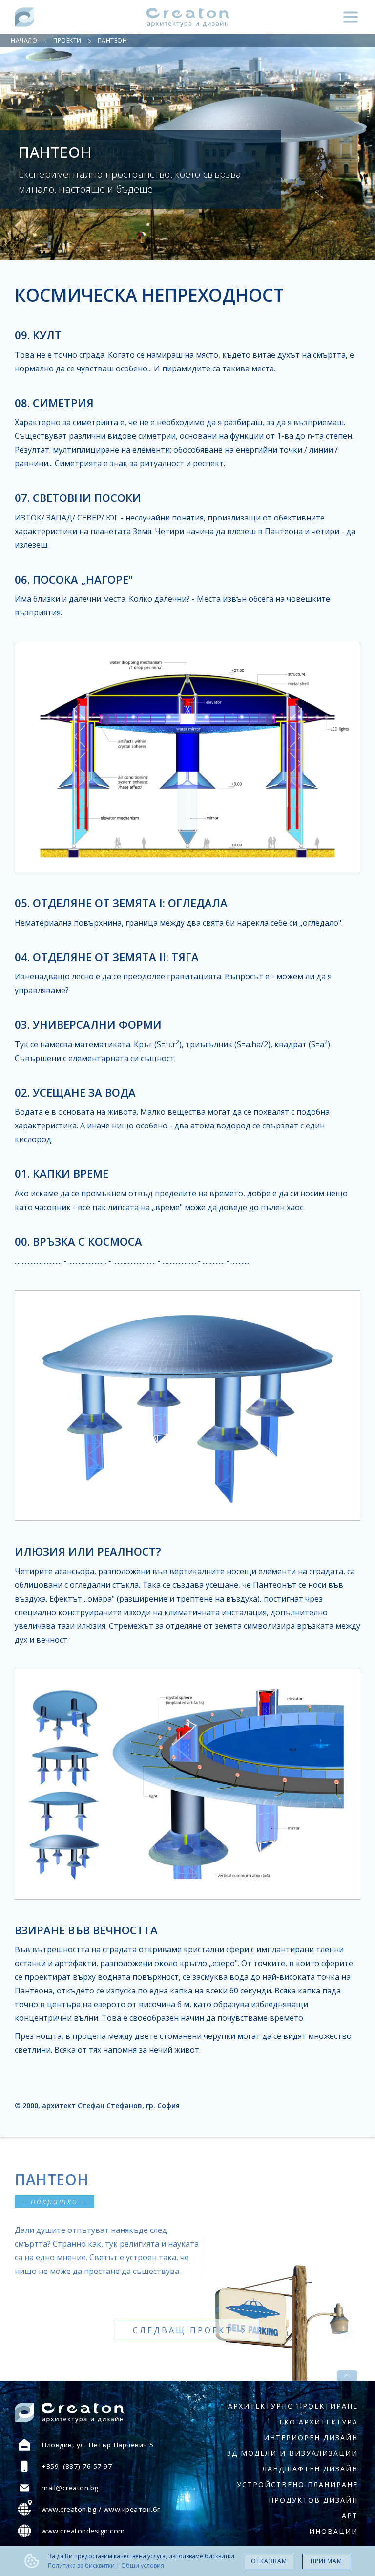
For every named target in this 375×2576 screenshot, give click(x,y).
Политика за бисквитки (81, 2565)
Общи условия (143, 2565)
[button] (351, 17)
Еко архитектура (319, 2422)
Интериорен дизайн (311, 2437)
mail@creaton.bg (70, 2488)
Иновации (333, 2531)
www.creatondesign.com (83, 2531)
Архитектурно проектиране (293, 2406)
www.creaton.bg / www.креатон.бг (101, 2509)
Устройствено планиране (297, 2484)
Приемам (326, 2561)
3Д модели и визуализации (292, 2453)
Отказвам (269, 2561)
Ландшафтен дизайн (310, 2469)
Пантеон (113, 40)
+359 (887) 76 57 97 (77, 2466)
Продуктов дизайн (313, 2500)
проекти (67, 40)
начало (24, 40)
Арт (350, 2516)
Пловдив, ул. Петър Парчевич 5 (98, 2445)
